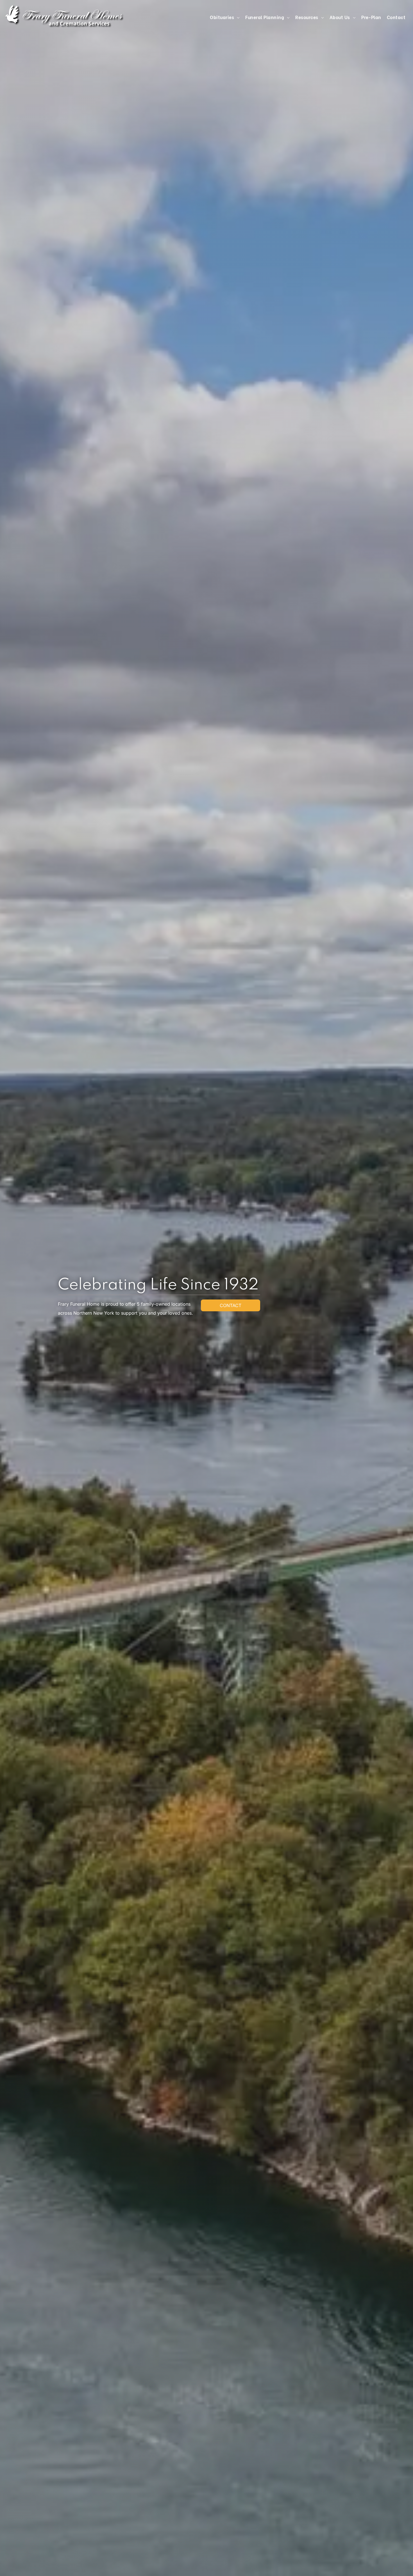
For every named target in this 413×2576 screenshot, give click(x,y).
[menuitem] (225, 17)
